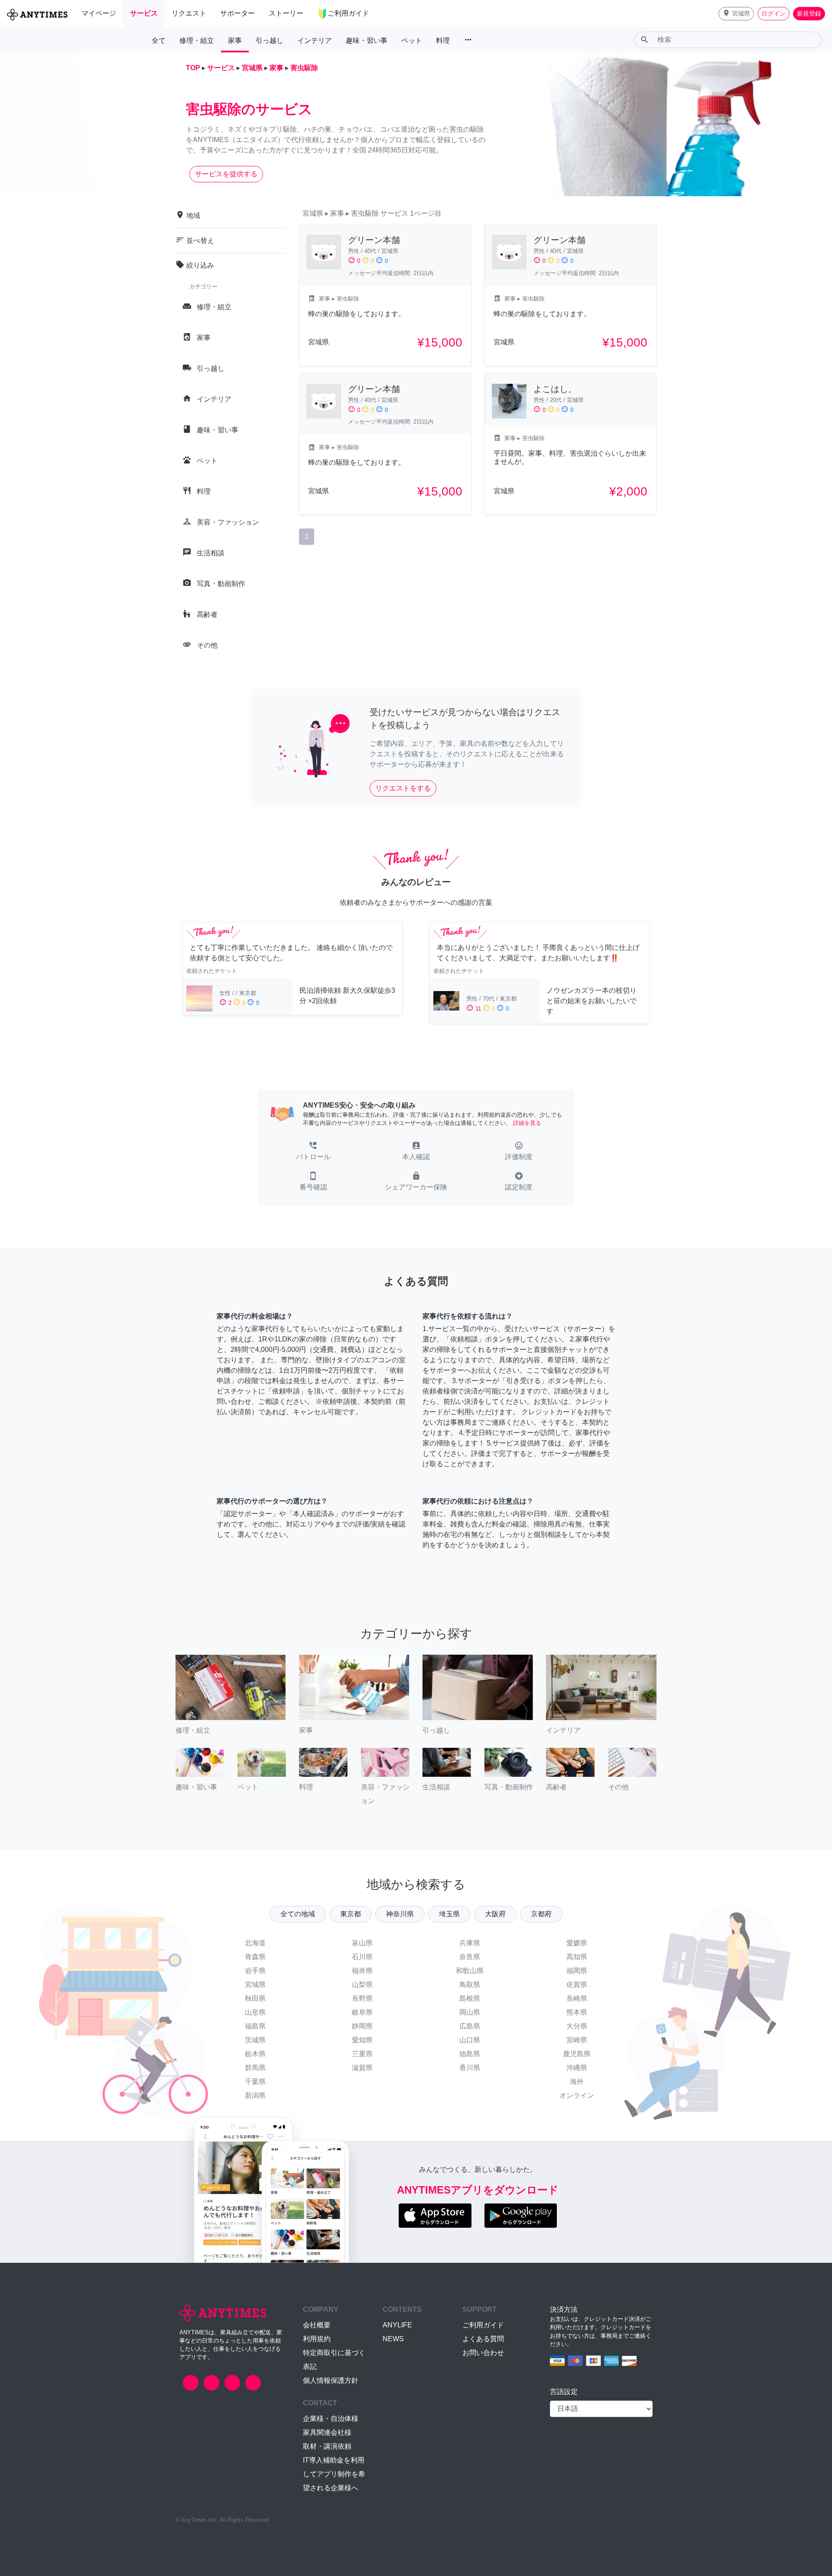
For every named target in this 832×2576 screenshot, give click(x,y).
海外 (577, 2082)
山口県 (470, 2040)
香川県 (470, 2068)
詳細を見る (527, 1123)
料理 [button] (443, 41)
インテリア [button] (315, 41)
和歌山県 (470, 1971)
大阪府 (495, 1914)
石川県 (362, 1957)
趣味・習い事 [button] (367, 41)
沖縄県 (577, 2068)
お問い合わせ (483, 2353)
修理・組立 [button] (197, 41)
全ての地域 (298, 1914)
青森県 (255, 1957)
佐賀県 (577, 1985)
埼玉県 (449, 1914)
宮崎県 (577, 2040)
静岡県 (362, 2026)
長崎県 (577, 1998)
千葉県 (255, 2082)
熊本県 (577, 2012)
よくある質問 (483, 2339)
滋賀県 (362, 2068)
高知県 (577, 1957)
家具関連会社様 (327, 2432)
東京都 (351, 1914)
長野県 (362, 1998)
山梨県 (362, 1985)
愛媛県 (577, 1943)
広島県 (470, 2026)
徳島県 (470, 2054)
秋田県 (255, 1998)
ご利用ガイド (483, 2325)
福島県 (255, 2026)
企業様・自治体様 (331, 2419)
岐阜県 (362, 2012)
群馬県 (255, 2068)
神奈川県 (400, 1914)
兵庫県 (470, 1943)
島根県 (470, 1998)
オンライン (577, 2095)
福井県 (362, 1971)
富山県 (362, 1943)
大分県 (577, 2026)
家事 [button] (235, 41)
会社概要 (317, 2325)
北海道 (255, 1943)
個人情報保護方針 (331, 2380)
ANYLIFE (397, 2325)
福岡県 (577, 1971)
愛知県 (362, 2040)
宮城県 (255, 1985)
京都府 (541, 1914)
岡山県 (470, 2012)
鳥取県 (470, 1985)
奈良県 (470, 1957)
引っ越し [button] (270, 41)
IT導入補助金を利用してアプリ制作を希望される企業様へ (334, 2474)
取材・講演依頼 (327, 2446)
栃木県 (255, 2054)
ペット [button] (412, 41)
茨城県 (255, 2040)
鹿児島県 (577, 2054)
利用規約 (317, 2339)
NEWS (393, 2339)
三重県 (362, 2054)
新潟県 (255, 2095)
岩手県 (255, 1971)
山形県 (255, 2012)
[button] (736, 14)
